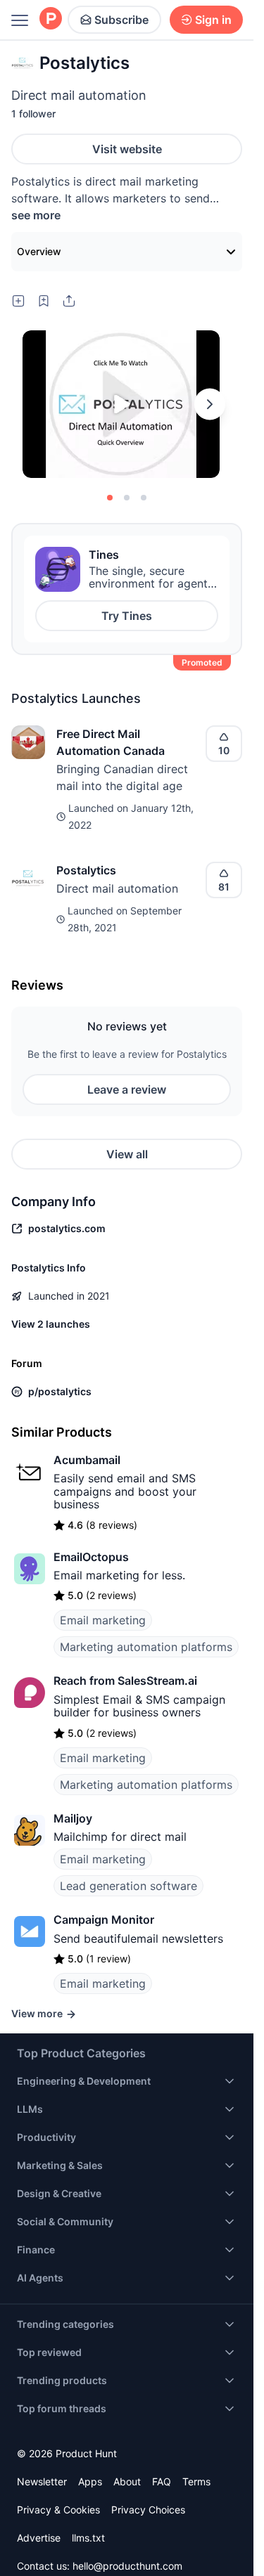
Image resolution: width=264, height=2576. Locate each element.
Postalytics (86, 870)
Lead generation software (128, 1886)
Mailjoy (73, 1818)
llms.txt (88, 2538)
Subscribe (121, 20)
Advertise (39, 2538)
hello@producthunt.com (127, 2566)
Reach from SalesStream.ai (125, 1681)
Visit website (127, 149)
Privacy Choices (148, 2510)
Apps (90, 2481)
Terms (196, 2481)
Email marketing (103, 1620)
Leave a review (127, 1089)
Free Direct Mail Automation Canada (111, 742)
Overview (39, 251)
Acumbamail (87, 1460)
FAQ (162, 2481)
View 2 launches (51, 1324)
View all (127, 1154)
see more (36, 215)
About (127, 2481)
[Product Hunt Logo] (51, 19)
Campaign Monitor (104, 1920)
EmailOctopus (91, 1557)
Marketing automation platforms (146, 1647)
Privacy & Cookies (58, 2510)
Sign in (213, 20)
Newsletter (42, 2481)
